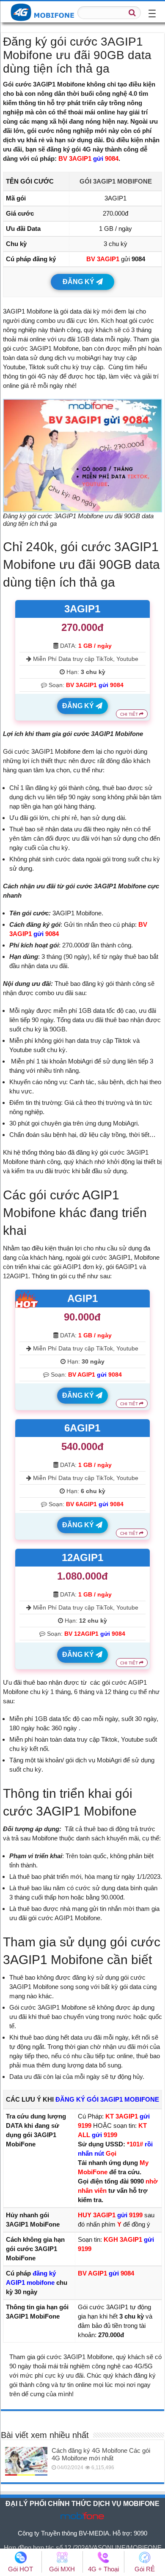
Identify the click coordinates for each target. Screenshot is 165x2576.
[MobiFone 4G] (44, 11)
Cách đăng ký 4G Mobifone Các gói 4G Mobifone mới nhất (101, 2454)
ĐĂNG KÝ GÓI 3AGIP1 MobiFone (107, 2099)
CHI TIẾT (130, 714)
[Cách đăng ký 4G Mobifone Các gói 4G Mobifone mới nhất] (26, 2461)
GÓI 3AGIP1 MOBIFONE (116, 181)
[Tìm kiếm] (132, 13)
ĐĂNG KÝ (79, 282)
